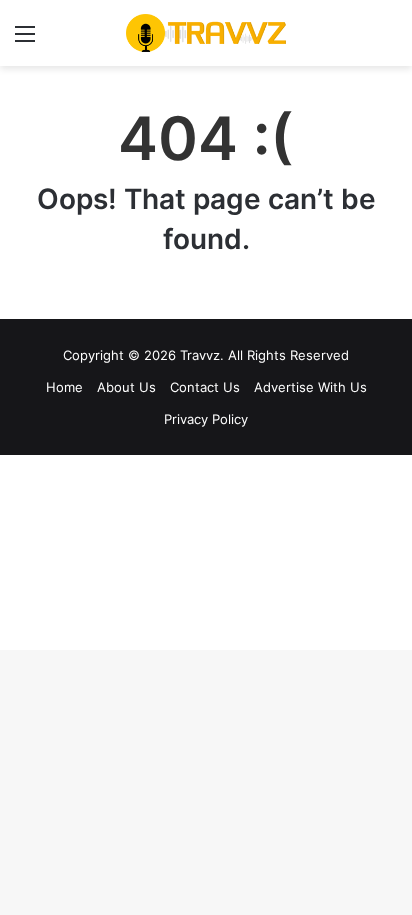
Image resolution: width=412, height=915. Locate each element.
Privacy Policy (206, 419)
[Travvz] (206, 33)
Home (64, 387)
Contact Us (205, 387)
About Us (126, 387)
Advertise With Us (310, 387)
